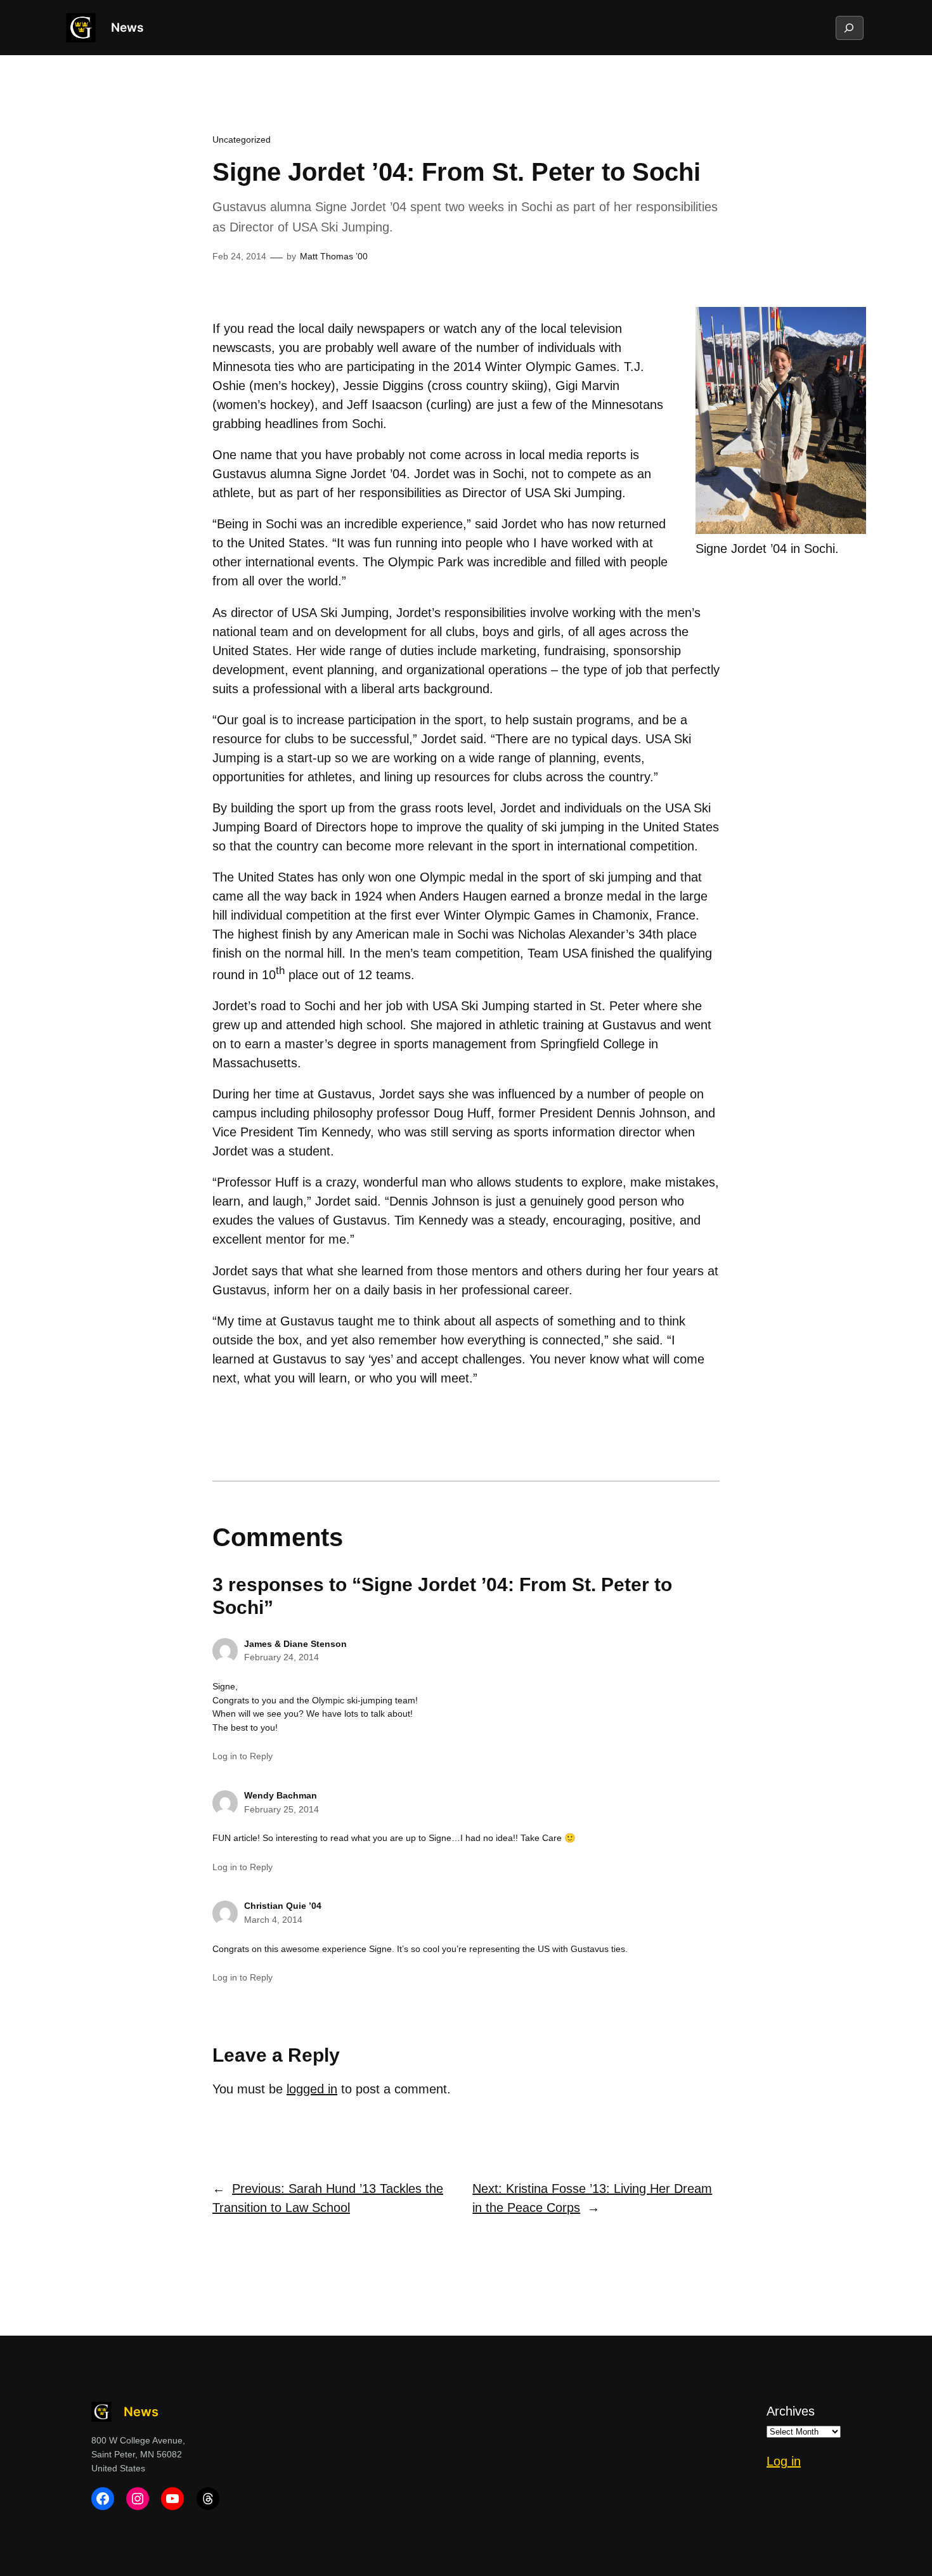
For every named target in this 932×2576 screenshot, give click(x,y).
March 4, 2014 (273, 1920)
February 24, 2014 (282, 1657)
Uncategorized (242, 140)
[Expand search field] (849, 28)
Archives (791, 2411)
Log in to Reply (243, 1756)
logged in (312, 2089)
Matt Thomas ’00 (334, 256)
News (127, 27)
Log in (784, 2461)
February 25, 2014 (282, 1809)
